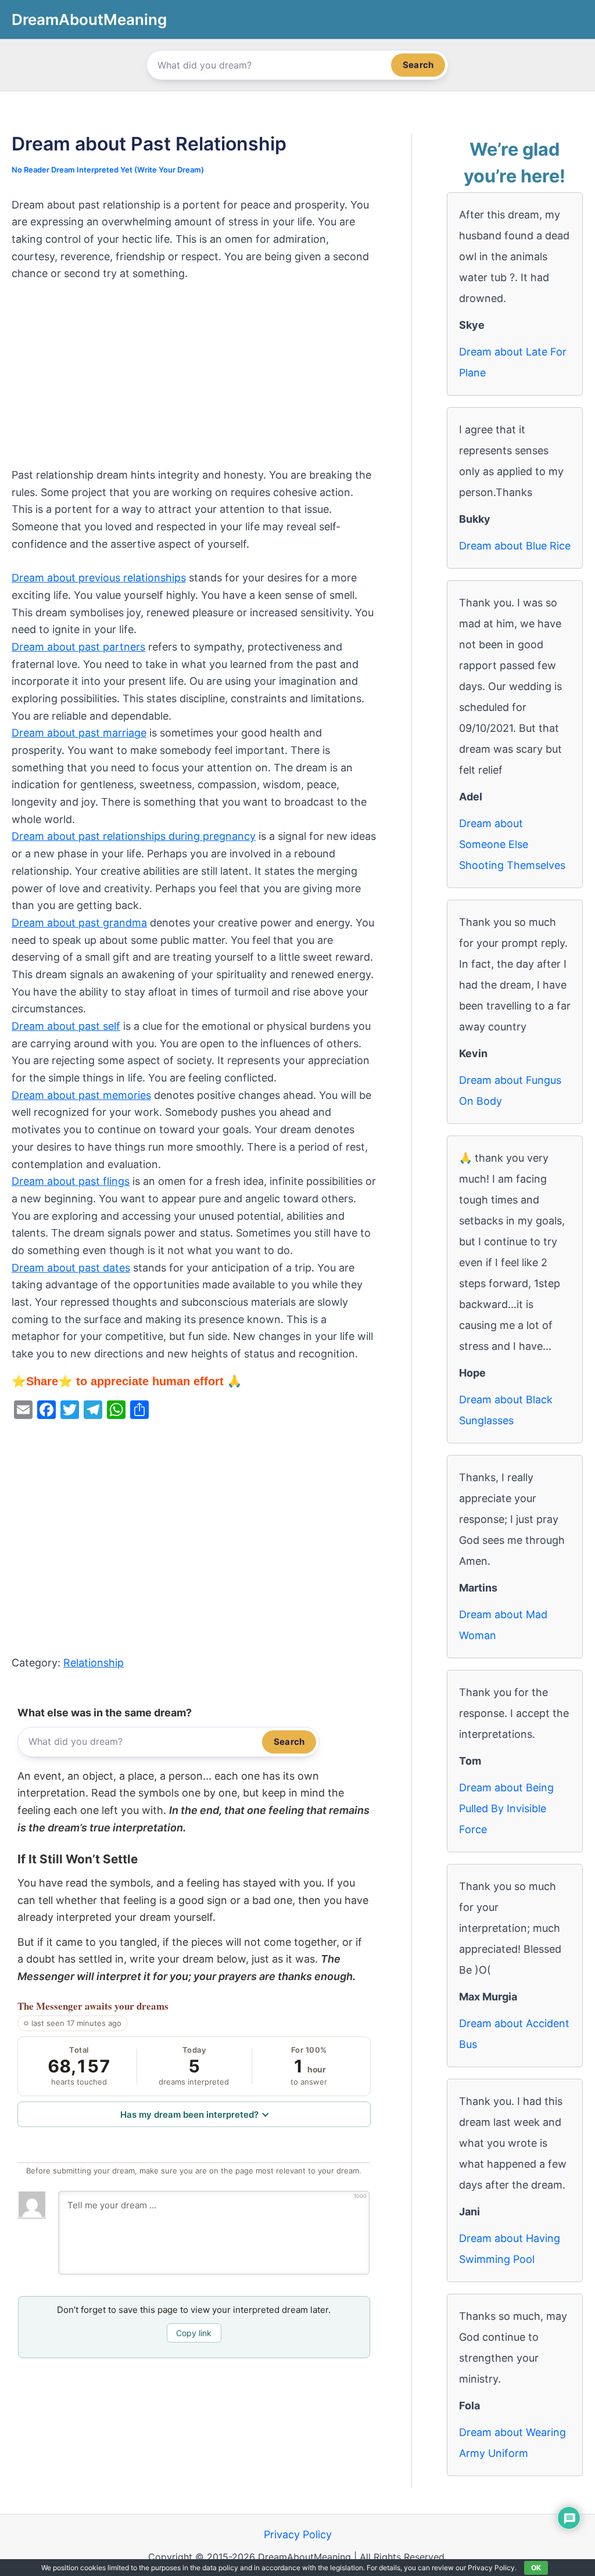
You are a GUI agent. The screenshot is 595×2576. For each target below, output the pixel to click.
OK (536, 2568)
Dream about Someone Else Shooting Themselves (512, 844)
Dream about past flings (71, 1181)
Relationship (94, 1663)
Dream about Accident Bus (514, 2034)
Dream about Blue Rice (515, 546)
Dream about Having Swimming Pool (510, 2249)
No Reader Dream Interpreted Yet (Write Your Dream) (108, 170)
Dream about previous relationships (99, 578)
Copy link (194, 2333)
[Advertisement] (194, 380)
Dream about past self (66, 1026)
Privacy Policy (298, 2534)
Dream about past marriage (79, 733)
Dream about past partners (78, 647)
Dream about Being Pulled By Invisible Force (506, 1808)
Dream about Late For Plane (513, 362)
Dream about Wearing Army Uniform (512, 2443)
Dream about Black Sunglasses (506, 1410)
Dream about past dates (71, 1268)
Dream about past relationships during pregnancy (134, 836)
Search (418, 65)
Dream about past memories (81, 1095)
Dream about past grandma (79, 923)
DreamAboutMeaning (89, 19)
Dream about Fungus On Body (510, 1091)
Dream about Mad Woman (503, 1625)
